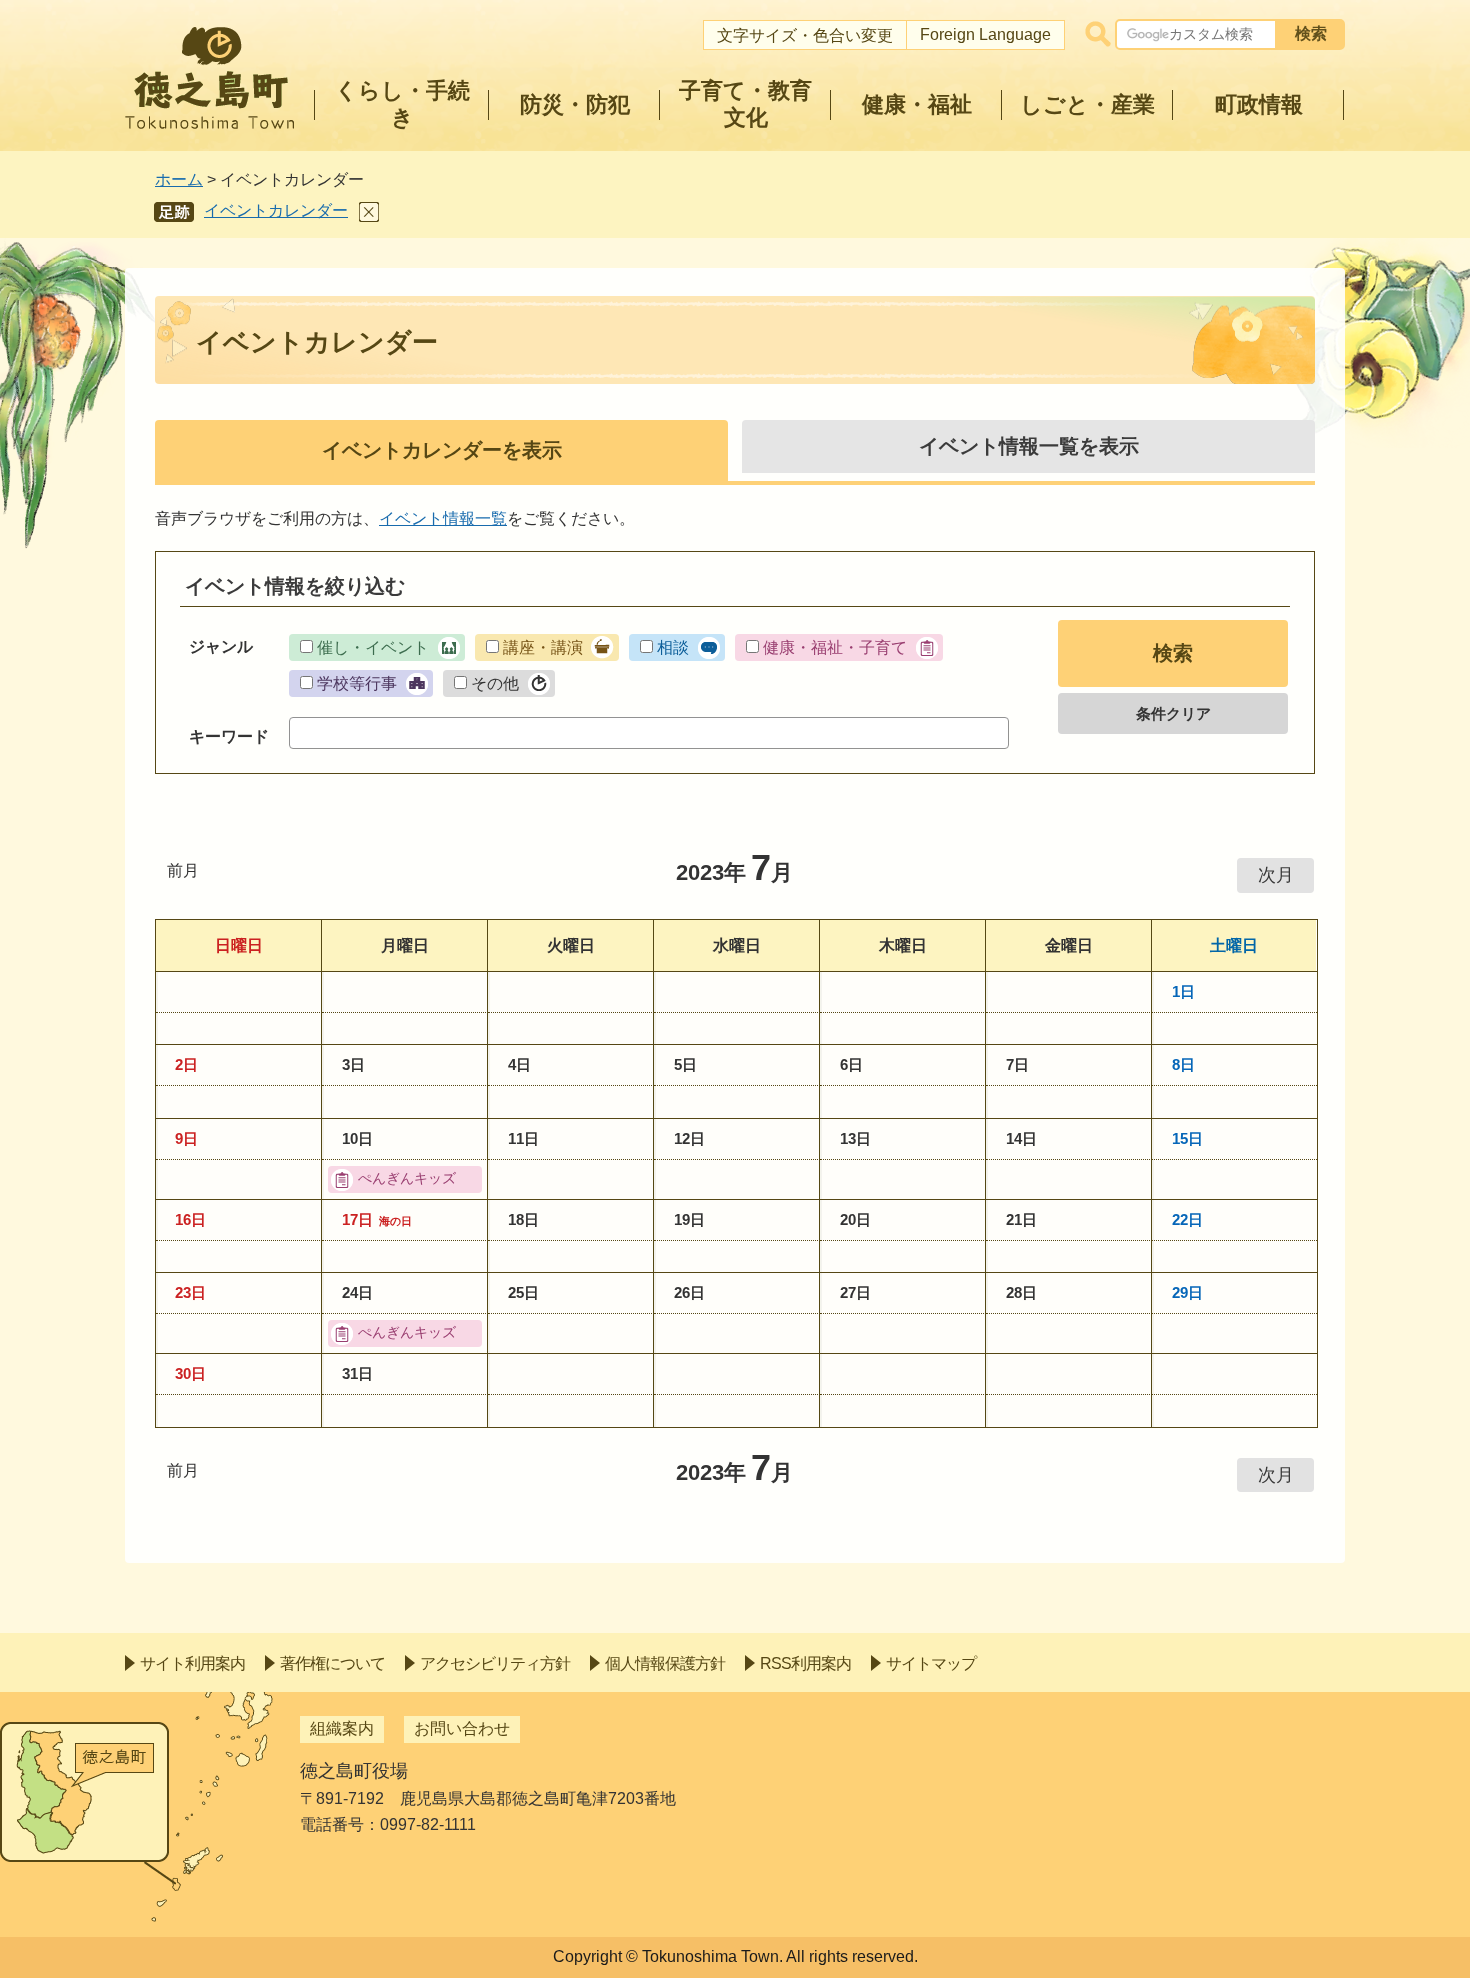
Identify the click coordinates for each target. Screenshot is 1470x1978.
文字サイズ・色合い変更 (805, 35)
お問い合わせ (462, 1728)
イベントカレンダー (276, 210)
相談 (673, 647)
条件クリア (1173, 713)
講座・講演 (543, 647)
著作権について (332, 1663)
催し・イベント (373, 647)
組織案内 (342, 1728)
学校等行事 (357, 683)
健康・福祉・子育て (835, 647)
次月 (1276, 875)
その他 (495, 683)
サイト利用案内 (192, 1663)
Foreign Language (985, 34)
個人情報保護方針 (665, 1663)
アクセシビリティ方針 (495, 1663)
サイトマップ (931, 1663)
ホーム (179, 179)
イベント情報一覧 (443, 518)
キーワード (229, 736)
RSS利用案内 (805, 1663)
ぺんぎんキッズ (407, 1178)
